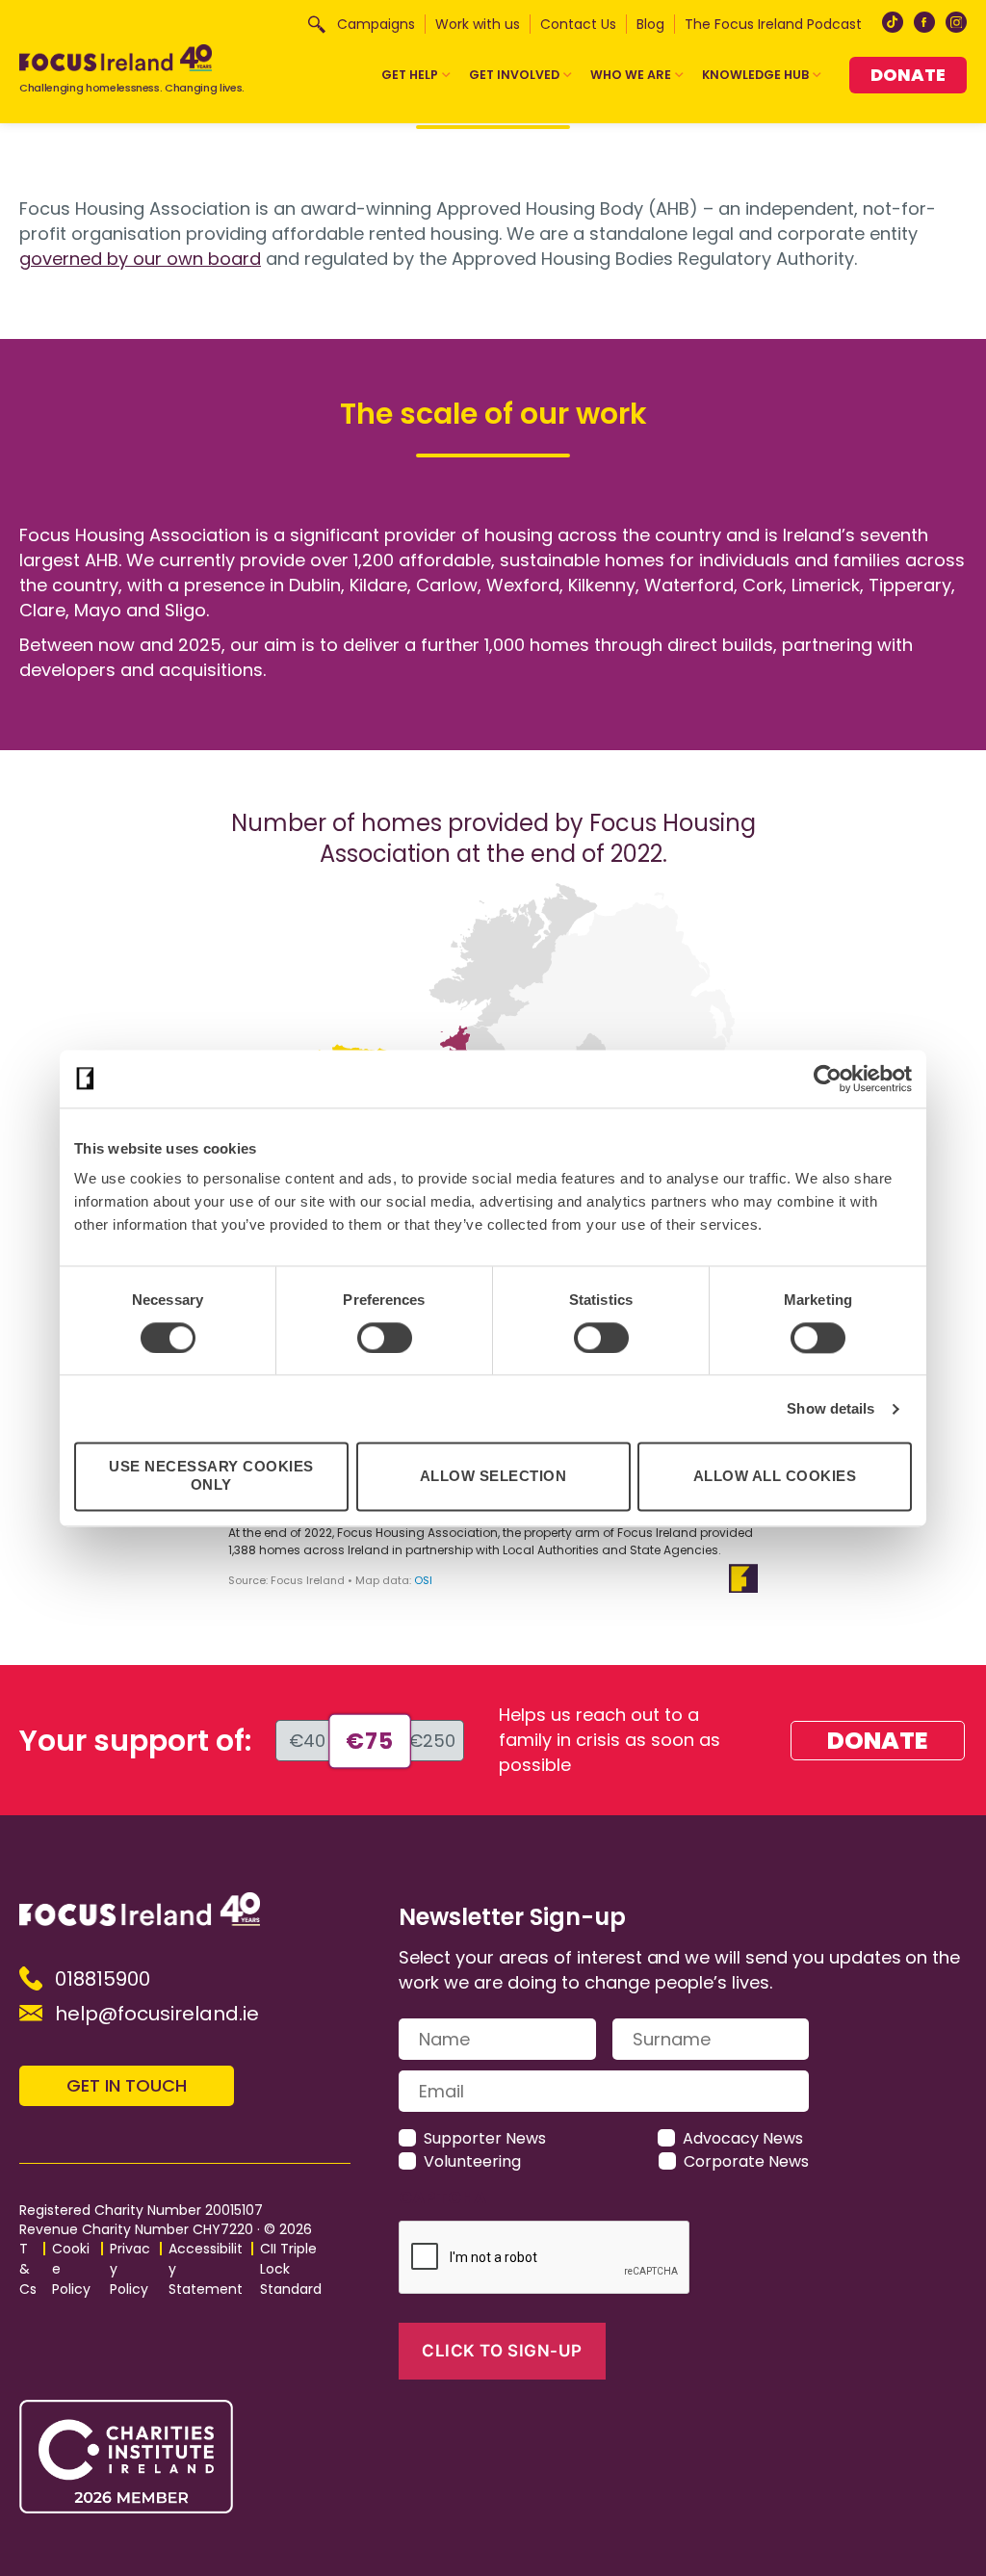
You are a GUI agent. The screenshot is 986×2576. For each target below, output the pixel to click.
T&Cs (28, 2269)
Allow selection (493, 1476)
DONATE (878, 1741)
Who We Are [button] (631, 75)
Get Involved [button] (514, 75)
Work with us (478, 24)
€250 (432, 1741)
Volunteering (472, 2161)
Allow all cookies (775, 1476)
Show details (830, 1408)
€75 (369, 1741)
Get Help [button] (410, 75)
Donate (908, 75)
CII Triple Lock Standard (291, 2269)
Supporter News (485, 2138)
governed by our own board (140, 259)
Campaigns (376, 24)
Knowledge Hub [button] (755, 75)
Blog (650, 24)
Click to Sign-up (502, 2351)
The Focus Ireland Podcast (773, 24)
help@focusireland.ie (157, 2014)
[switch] (385, 1338)
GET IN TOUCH (127, 2085)
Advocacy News (743, 2138)
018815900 (103, 1979)
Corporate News (746, 2161)
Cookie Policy (71, 2269)
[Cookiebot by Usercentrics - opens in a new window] (828, 1079)
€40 (307, 1741)
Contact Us (578, 24)
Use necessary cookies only (211, 1476)
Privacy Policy (130, 2269)
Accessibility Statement (206, 2269)
